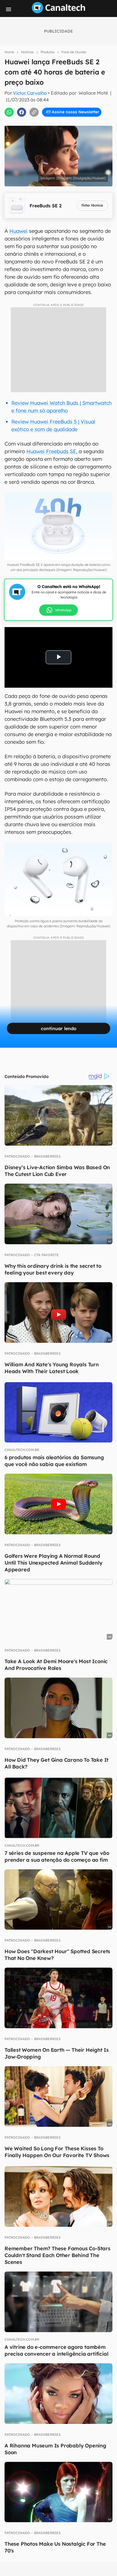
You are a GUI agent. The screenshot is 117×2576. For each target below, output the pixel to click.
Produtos (48, 52)
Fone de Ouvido (74, 52)
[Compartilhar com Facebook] (22, 112)
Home (9, 52)
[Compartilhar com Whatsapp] (9, 112)
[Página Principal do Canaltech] (58, 12)
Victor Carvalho (30, 93)
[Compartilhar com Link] (34, 112)
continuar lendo (59, 1028)
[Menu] (9, 9)
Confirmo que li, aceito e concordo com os (61, 122)
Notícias (27, 52)
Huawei (18, 231)
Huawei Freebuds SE (51, 451)
